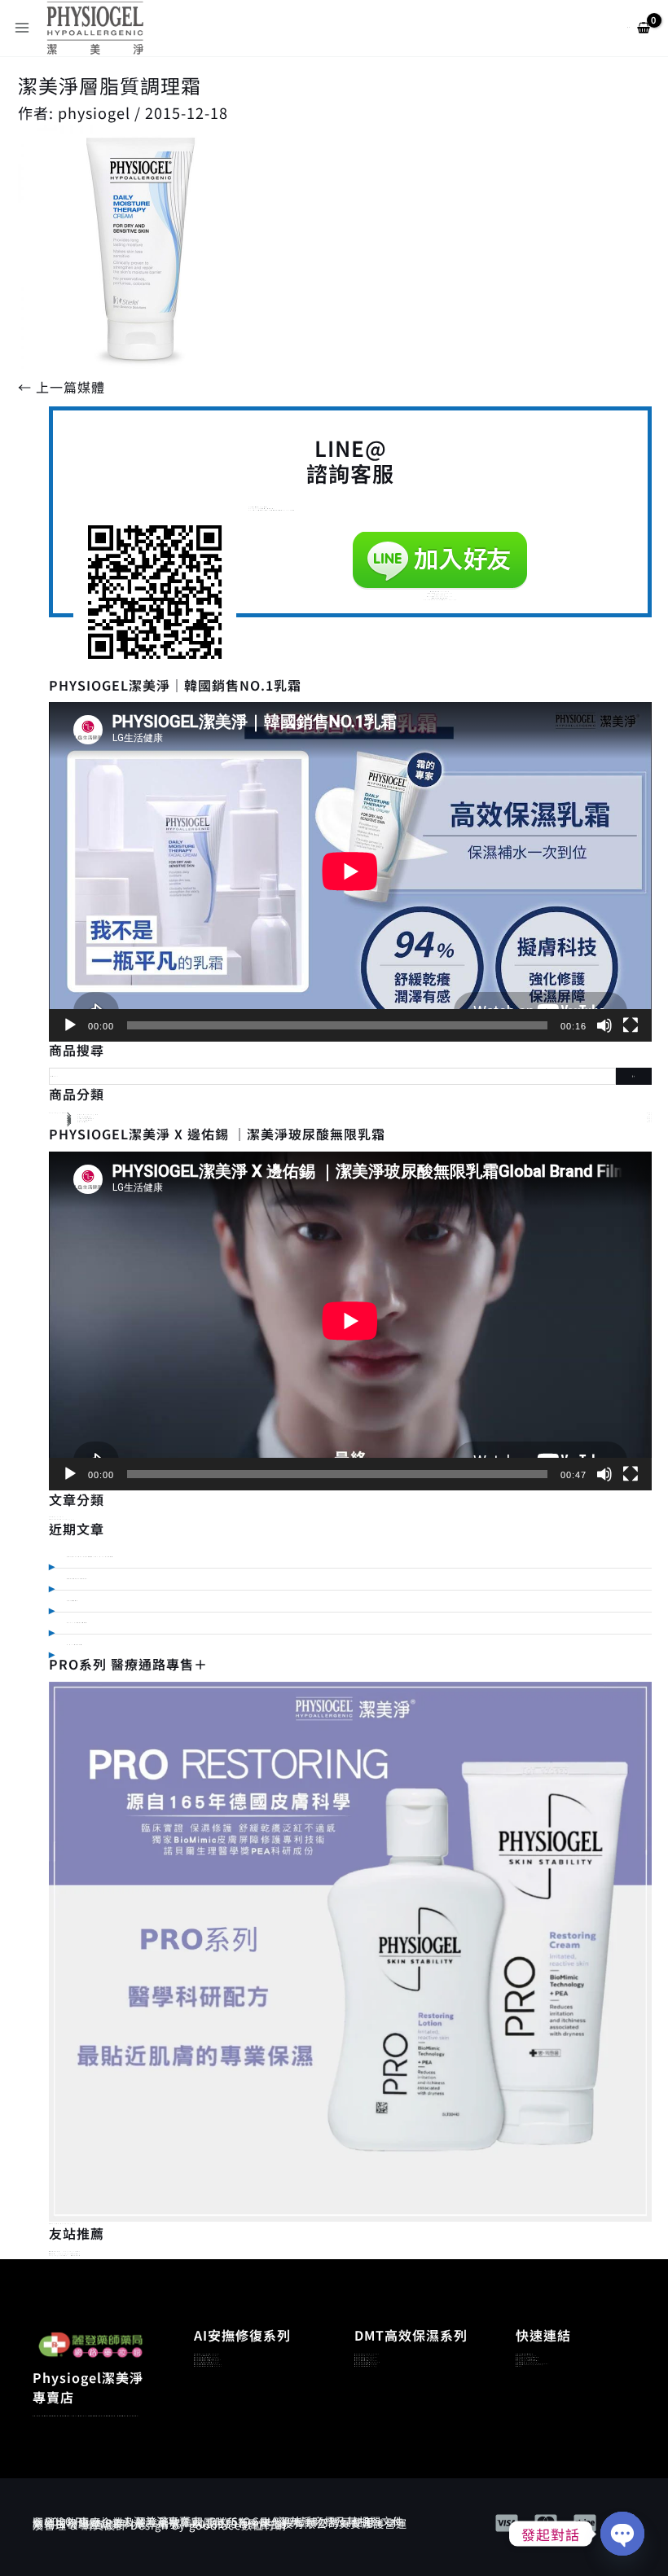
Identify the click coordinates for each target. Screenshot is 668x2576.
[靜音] (604, 1025)
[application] (350, 871)
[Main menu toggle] (22, 28)
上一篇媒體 (62, 387)
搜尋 (634, 1076)
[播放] (70, 1025)
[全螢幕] (631, 1025)
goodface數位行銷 (238, 2525)
